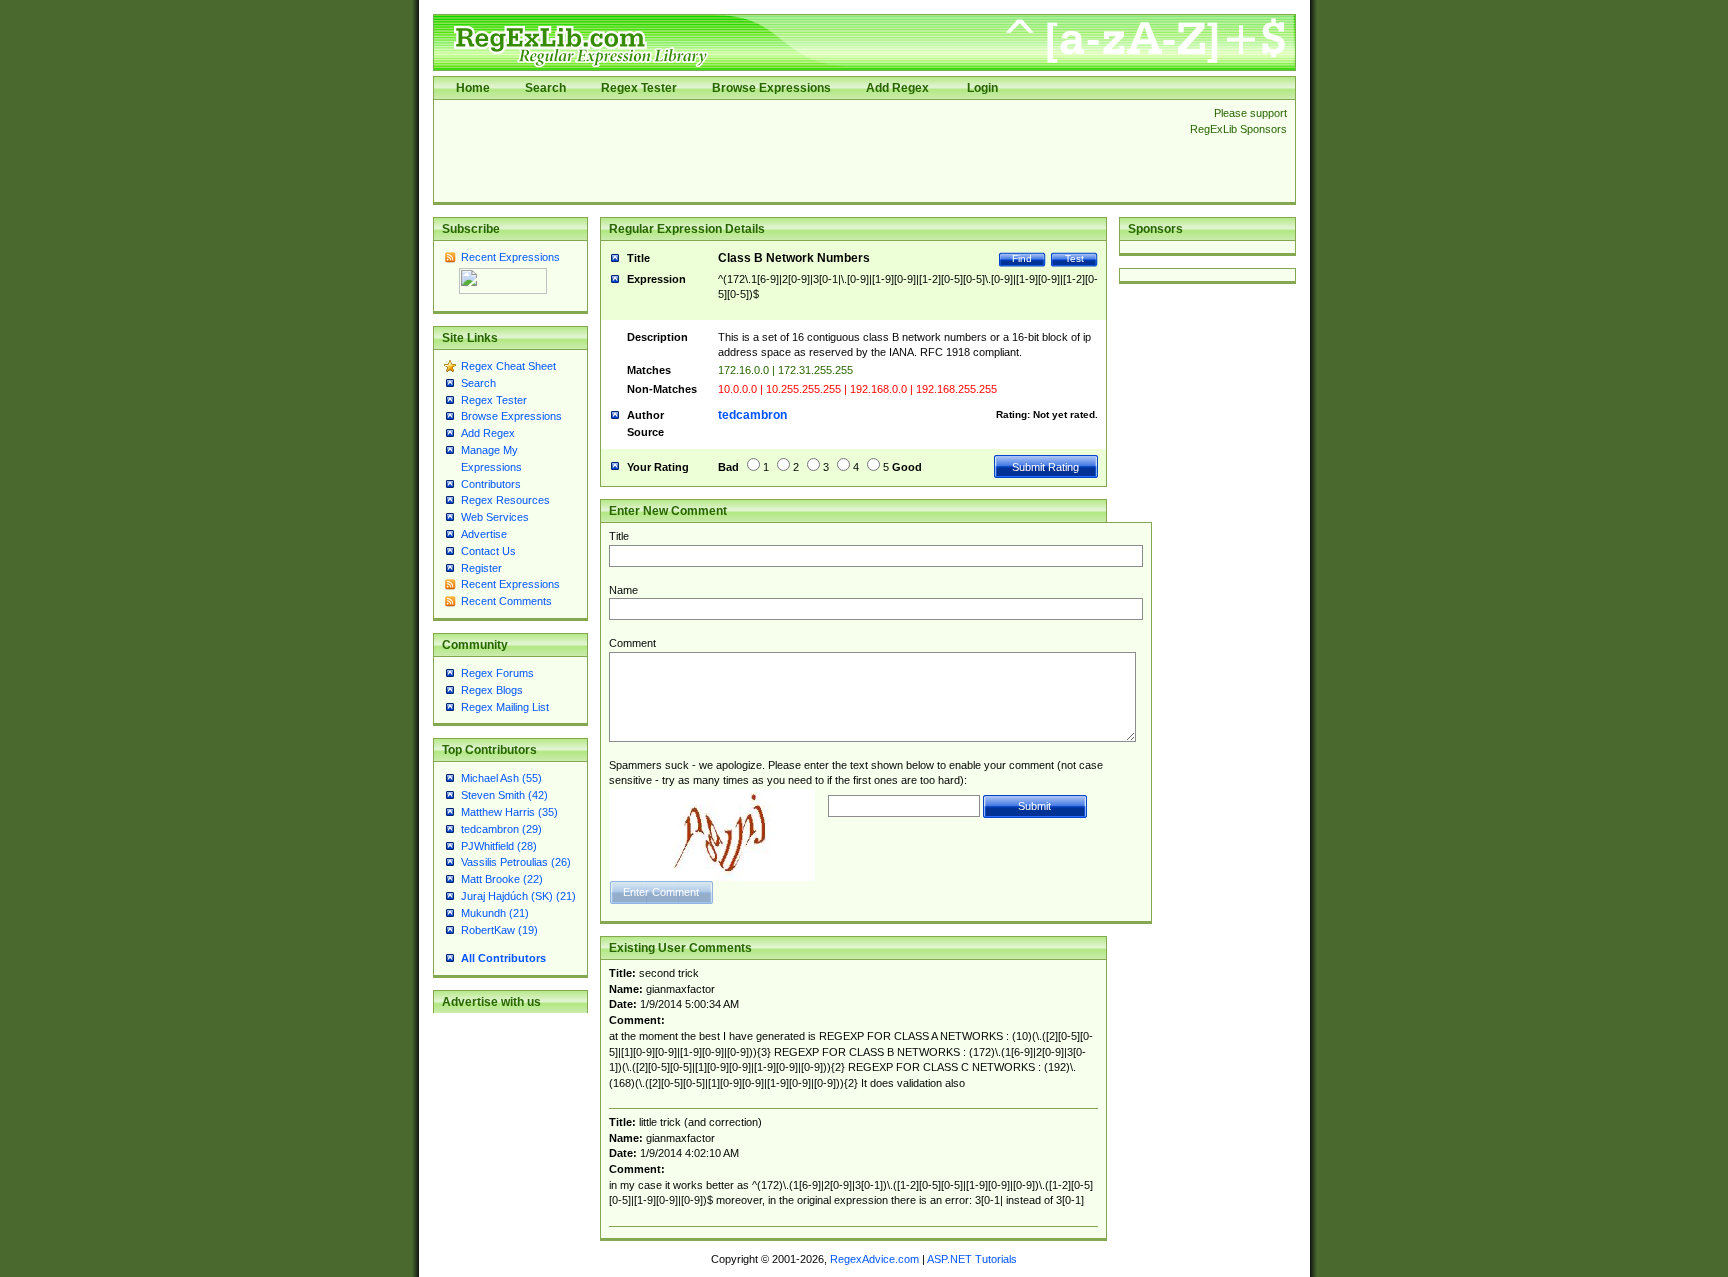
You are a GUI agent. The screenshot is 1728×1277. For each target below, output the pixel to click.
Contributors (491, 484)
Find (1022, 258)
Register (481, 568)
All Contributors (503, 958)
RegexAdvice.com (874, 1259)
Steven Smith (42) (504, 795)
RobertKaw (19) (499, 930)
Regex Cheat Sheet (508, 366)
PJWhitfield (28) (499, 846)
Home (473, 88)
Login (982, 88)
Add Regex (897, 88)
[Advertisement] (806, 151)
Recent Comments (506, 601)
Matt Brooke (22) (502, 879)
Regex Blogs (492, 690)
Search (545, 88)
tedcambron (752, 415)
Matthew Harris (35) (509, 812)
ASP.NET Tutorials (972, 1259)
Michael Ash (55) (501, 778)
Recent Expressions (510, 257)
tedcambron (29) (501, 829)
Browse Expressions (771, 88)
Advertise (484, 534)
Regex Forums (497, 673)
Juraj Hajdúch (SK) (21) (518, 896)
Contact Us (488, 551)
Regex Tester (639, 88)
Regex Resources (505, 500)
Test (1074, 258)
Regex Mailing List (505, 707)
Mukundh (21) (495, 913)
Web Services (495, 517)
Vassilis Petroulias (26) (516, 862)
